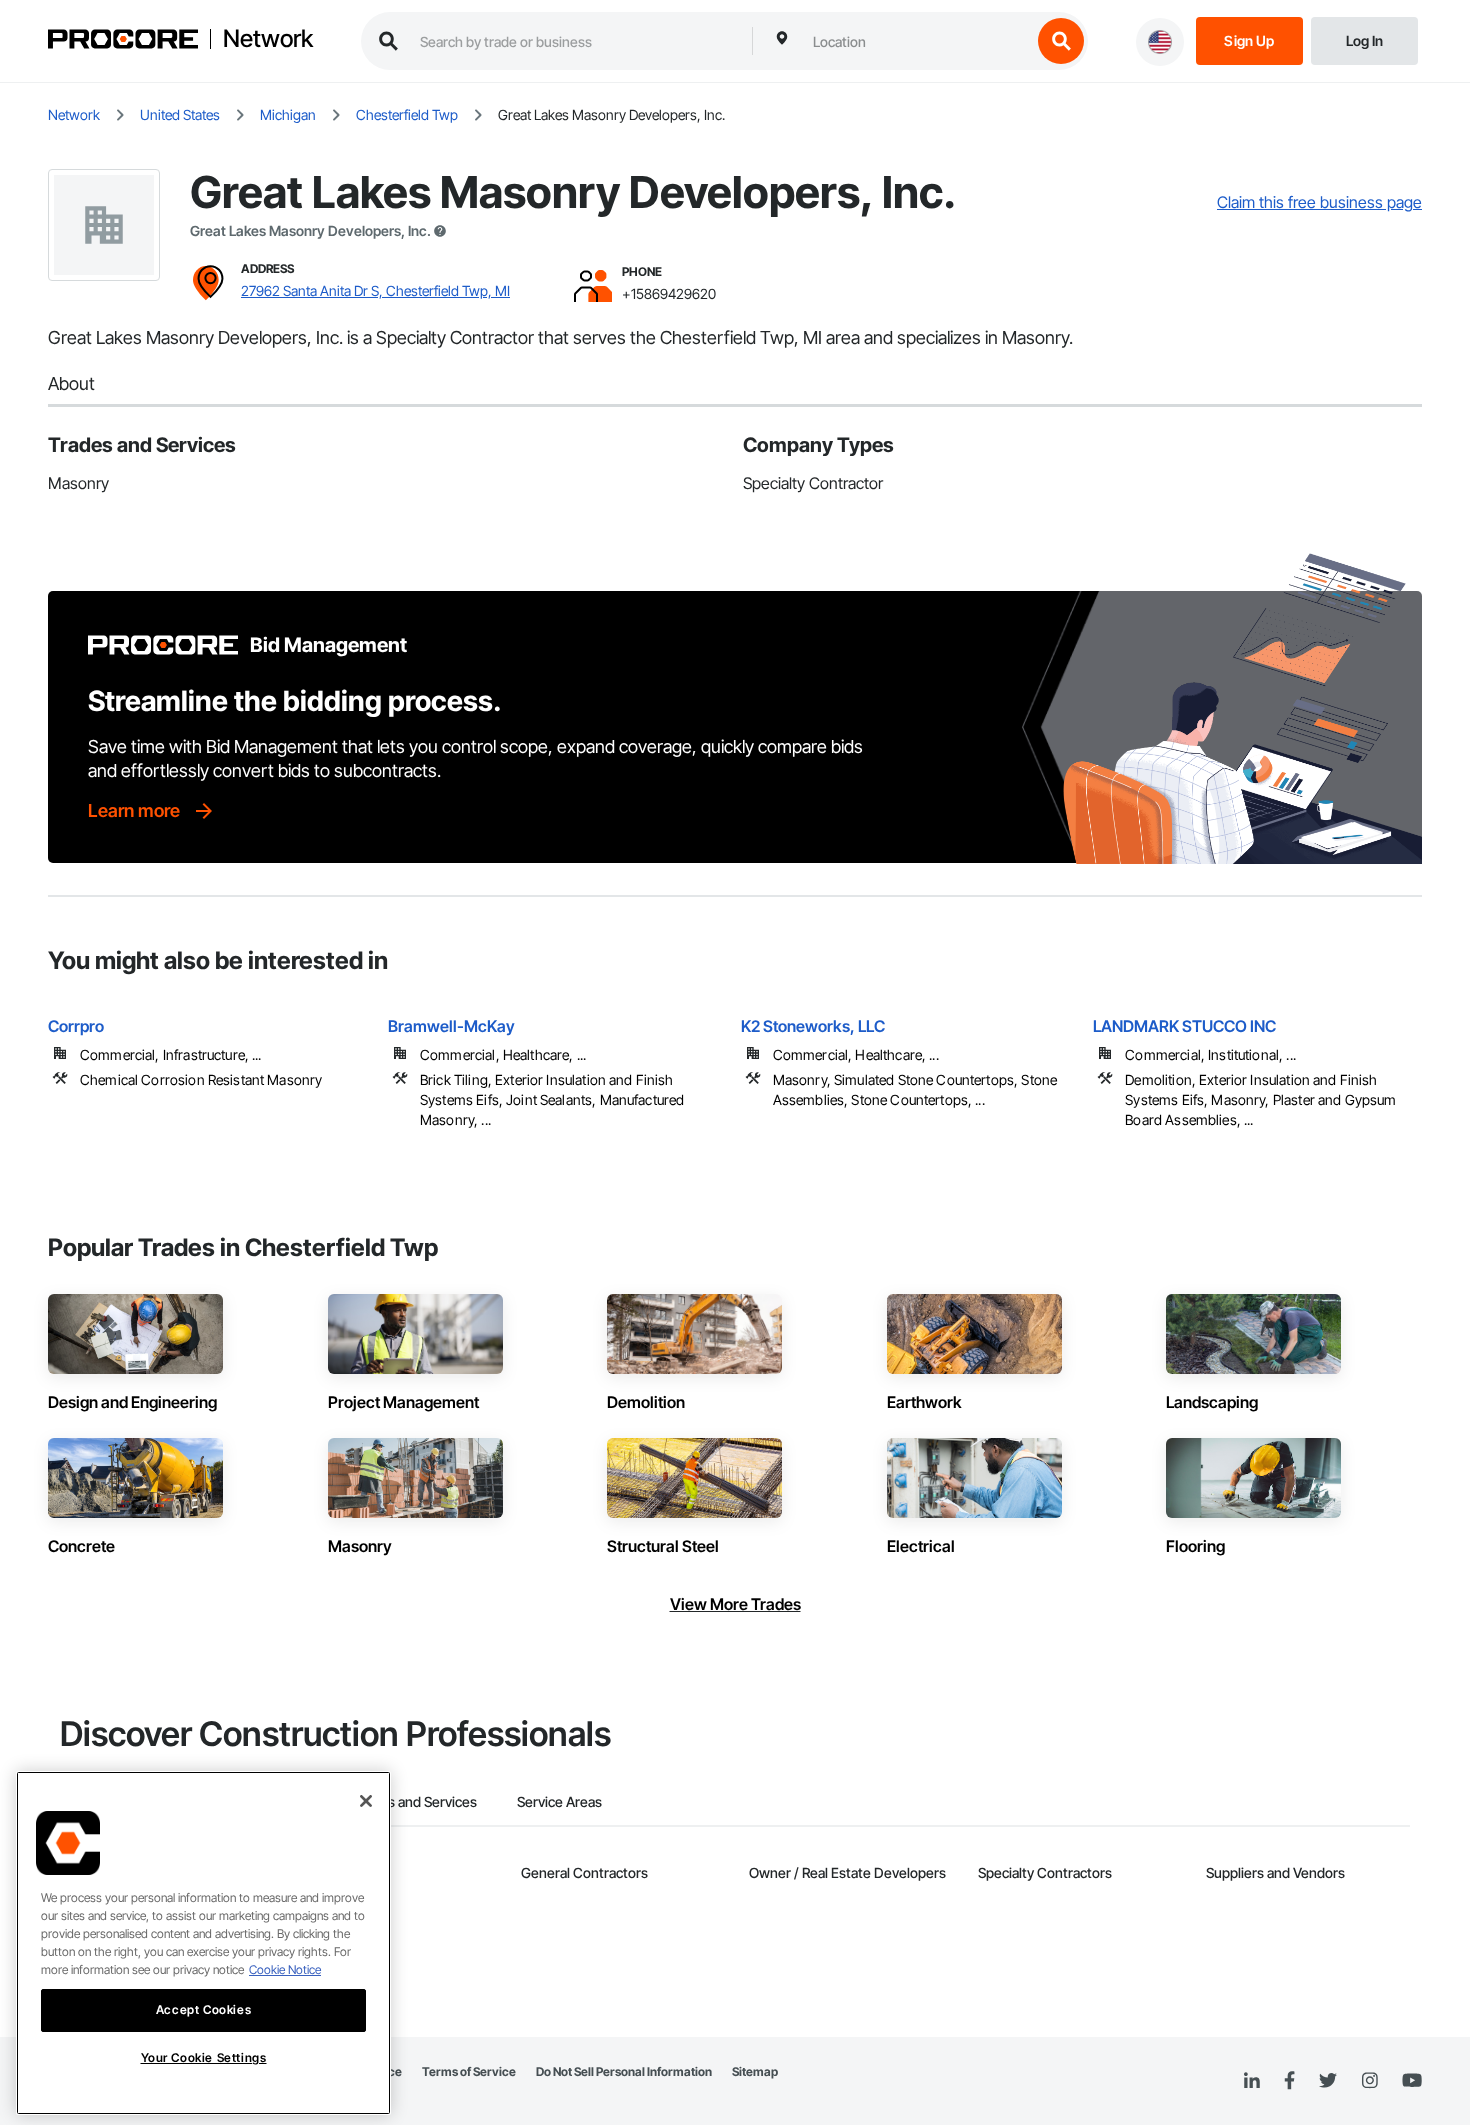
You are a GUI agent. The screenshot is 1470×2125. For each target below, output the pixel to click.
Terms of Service (469, 2071)
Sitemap (755, 2071)
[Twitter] (1328, 2081)
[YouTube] (1412, 2081)
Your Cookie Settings (204, 2057)
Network (268, 39)
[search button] (1061, 41)
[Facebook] (1289, 2081)
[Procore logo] (123, 41)
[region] (203, 1943)
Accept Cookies (203, 2009)
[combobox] (917, 41)
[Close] (366, 1801)
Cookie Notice (285, 1969)
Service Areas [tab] (559, 1801)
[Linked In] (1252, 2081)
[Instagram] (1369, 2081)
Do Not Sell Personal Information (624, 2071)
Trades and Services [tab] (414, 1801)
